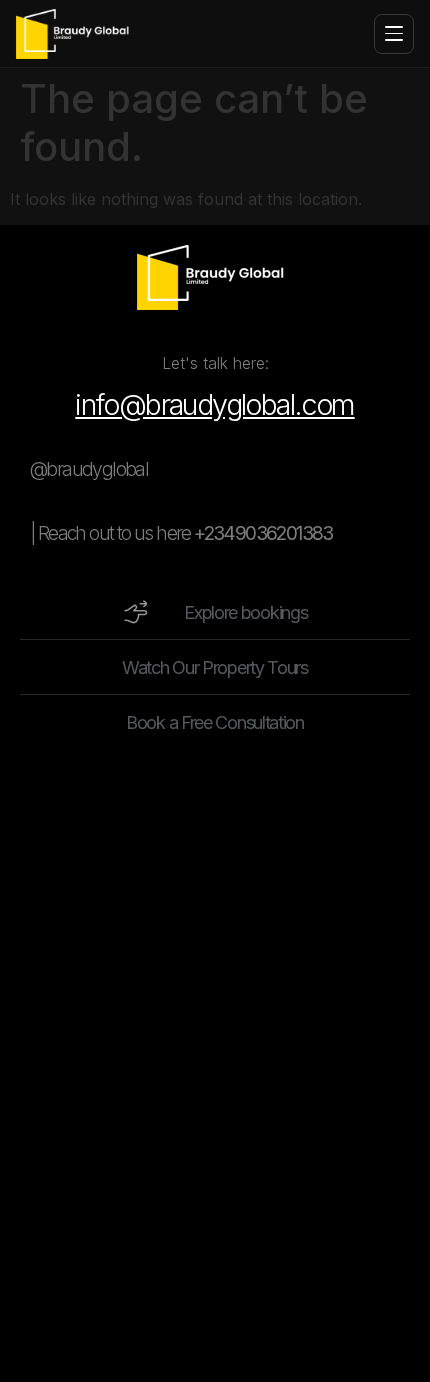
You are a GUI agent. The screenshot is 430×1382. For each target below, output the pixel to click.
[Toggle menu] (394, 34)
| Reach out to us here (181, 533)
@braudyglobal (89, 469)
